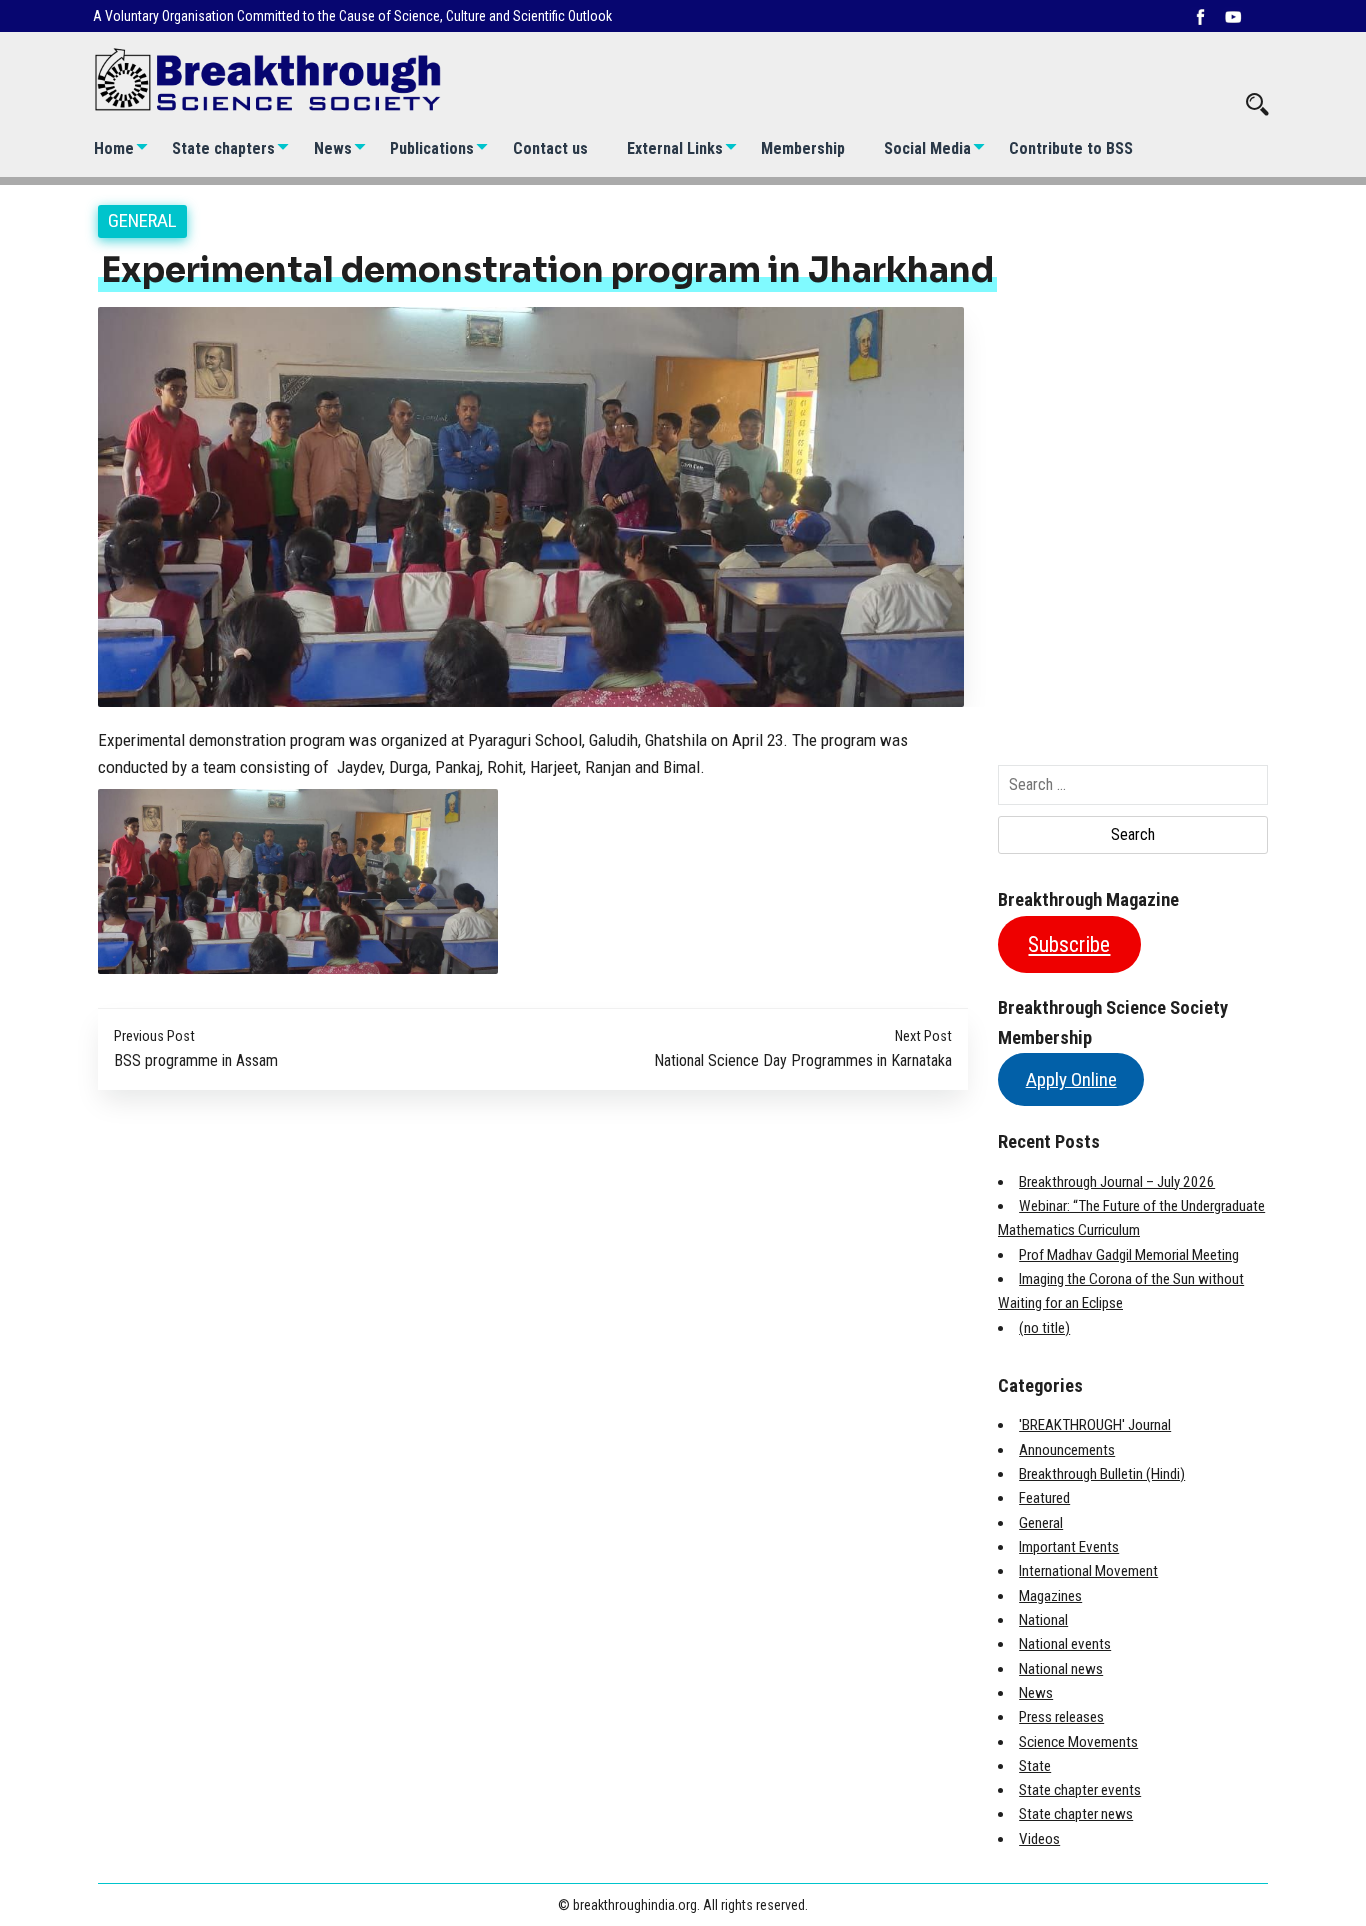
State (1035, 1766)
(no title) (1044, 1328)
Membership (803, 148)
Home (114, 148)
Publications (432, 148)
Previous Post (154, 1036)
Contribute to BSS (1071, 148)
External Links (675, 148)
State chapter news (1076, 1814)
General (142, 220)
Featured (1044, 1498)
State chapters (223, 148)
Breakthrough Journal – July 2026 (1117, 1182)
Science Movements (1078, 1742)
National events (1065, 1644)
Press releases (1061, 1717)
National (1043, 1620)
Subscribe (1069, 944)
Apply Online (1071, 1079)
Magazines (1050, 1596)
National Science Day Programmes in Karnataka (803, 1060)
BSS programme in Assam (196, 1060)
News (333, 148)
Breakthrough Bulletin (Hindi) (1102, 1474)
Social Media (927, 148)
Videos (1039, 1839)
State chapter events (1080, 1790)
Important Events (1069, 1547)
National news (1061, 1669)
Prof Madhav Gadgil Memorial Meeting (1129, 1255)
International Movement (1088, 1571)
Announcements (1067, 1450)
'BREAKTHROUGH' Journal (1095, 1425)
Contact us (550, 148)
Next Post (923, 1036)
